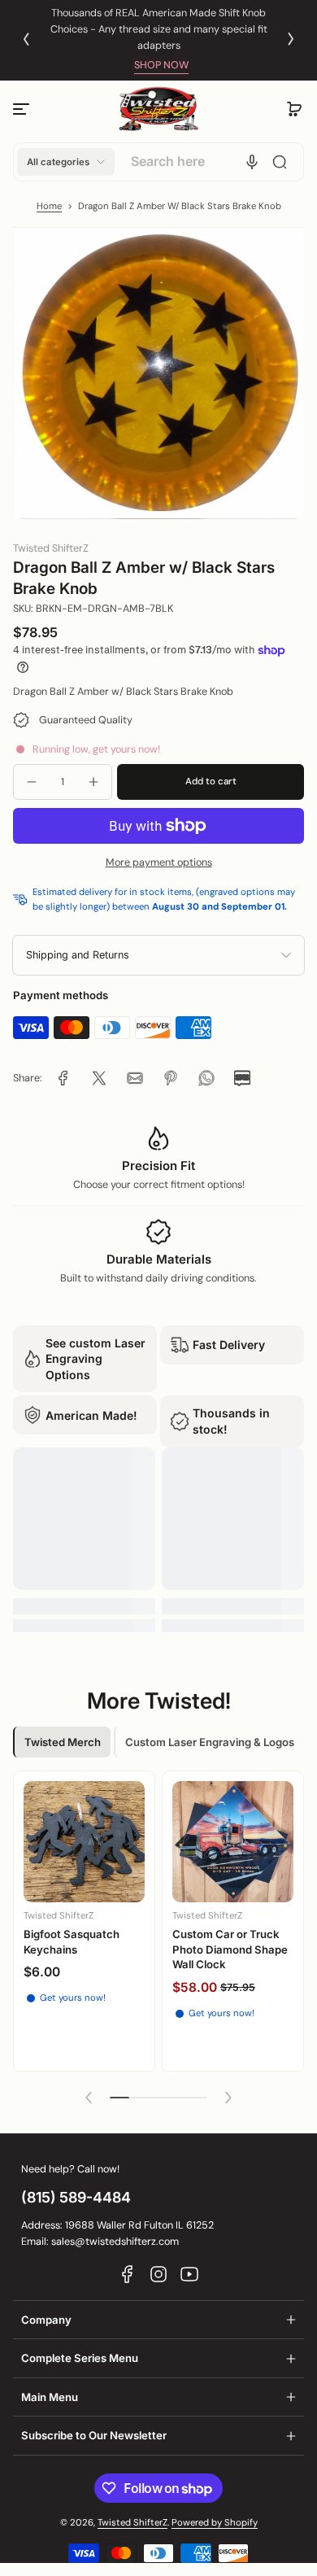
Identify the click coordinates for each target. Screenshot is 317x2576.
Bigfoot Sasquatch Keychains (72, 1941)
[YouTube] (189, 2274)
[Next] (291, 39)
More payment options (159, 862)
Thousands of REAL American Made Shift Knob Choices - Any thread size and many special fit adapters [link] (159, 29)
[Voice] (252, 162)
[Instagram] (158, 2274)
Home (49, 206)
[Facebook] (128, 2274)
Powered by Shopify (215, 2523)
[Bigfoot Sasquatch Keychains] (84, 1842)
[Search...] (280, 162)
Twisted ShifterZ (132, 2523)
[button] (294, 109)
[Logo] (158, 109)
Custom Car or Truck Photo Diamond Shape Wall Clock (230, 1949)
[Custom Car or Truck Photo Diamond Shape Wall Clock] (233, 1842)
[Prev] (26, 39)
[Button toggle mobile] (23, 109)
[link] (63, 1078)
